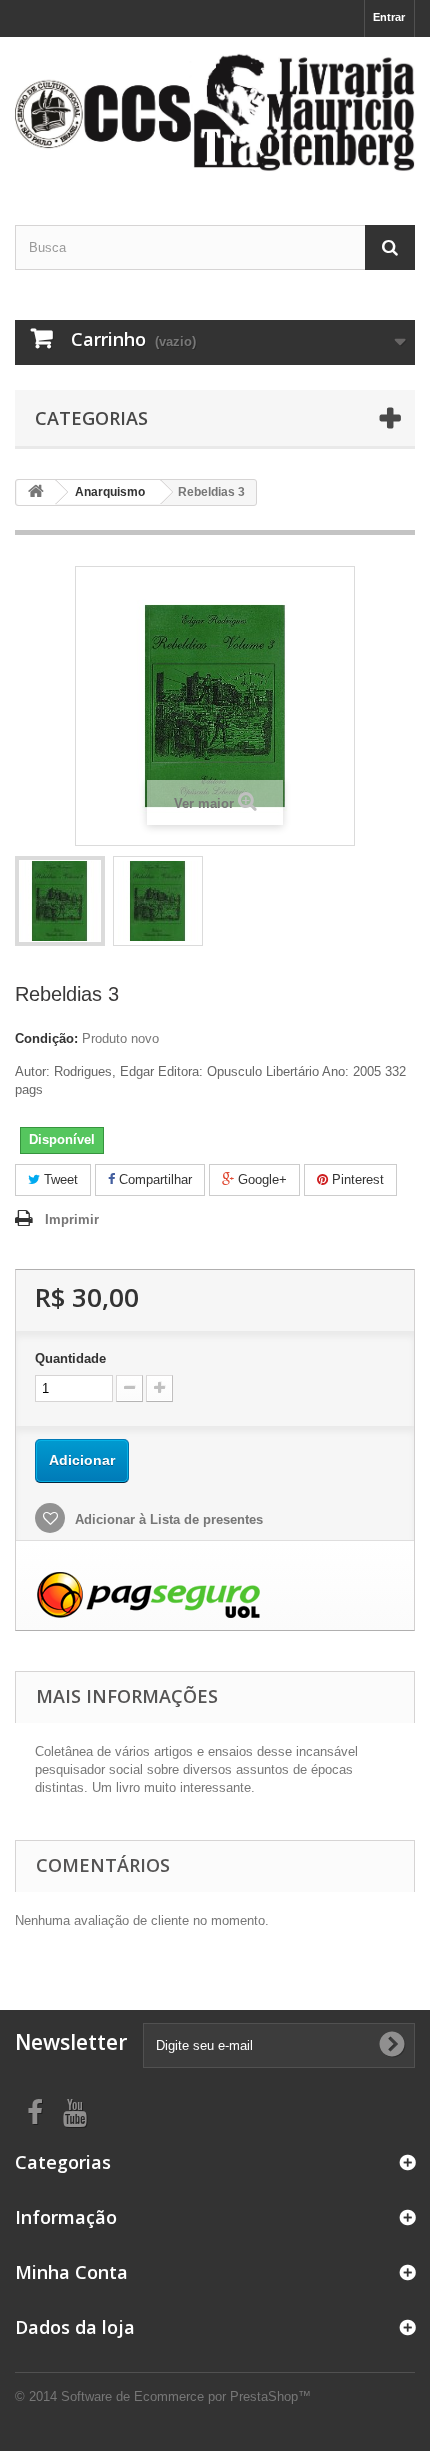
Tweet (59, 1179)
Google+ (260, 1179)
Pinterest (356, 1179)
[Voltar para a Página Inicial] (36, 492)
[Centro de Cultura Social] (215, 113)
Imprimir (72, 1219)
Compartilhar (153, 1179)
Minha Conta (71, 2272)
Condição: (46, 1038)
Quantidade (70, 1358)
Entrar (389, 17)
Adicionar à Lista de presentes (167, 1519)
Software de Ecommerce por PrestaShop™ (186, 2396)
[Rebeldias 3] (60, 901)
